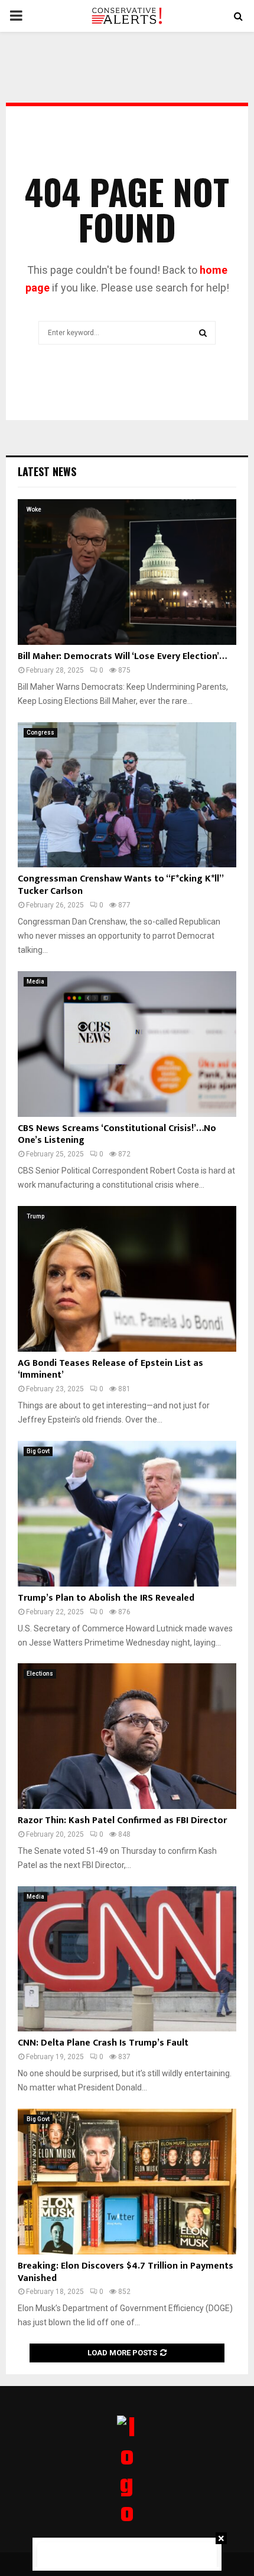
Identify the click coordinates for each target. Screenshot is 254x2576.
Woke (34, 509)
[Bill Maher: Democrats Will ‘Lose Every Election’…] (127, 572)
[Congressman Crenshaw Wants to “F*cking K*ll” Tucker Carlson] (127, 795)
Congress (40, 733)
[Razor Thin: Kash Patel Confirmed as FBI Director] (127, 1736)
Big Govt (38, 1451)
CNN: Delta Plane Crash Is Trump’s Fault (103, 2043)
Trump (35, 1216)
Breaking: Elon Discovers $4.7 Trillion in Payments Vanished (126, 2272)
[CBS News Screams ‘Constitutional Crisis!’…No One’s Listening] (127, 1044)
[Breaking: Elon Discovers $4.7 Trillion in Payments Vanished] (127, 2182)
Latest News (47, 471)
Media (35, 981)
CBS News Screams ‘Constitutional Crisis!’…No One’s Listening (117, 1135)
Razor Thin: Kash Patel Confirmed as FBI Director (122, 1820)
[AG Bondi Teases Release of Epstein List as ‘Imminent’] (127, 1279)
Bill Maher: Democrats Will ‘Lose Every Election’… (122, 656)
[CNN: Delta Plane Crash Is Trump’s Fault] (127, 1959)
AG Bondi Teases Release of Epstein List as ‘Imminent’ (110, 1369)
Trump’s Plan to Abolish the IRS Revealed (106, 1598)
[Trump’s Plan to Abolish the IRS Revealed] (127, 1514)
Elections (40, 1674)
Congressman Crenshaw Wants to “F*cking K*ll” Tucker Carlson (121, 885)
